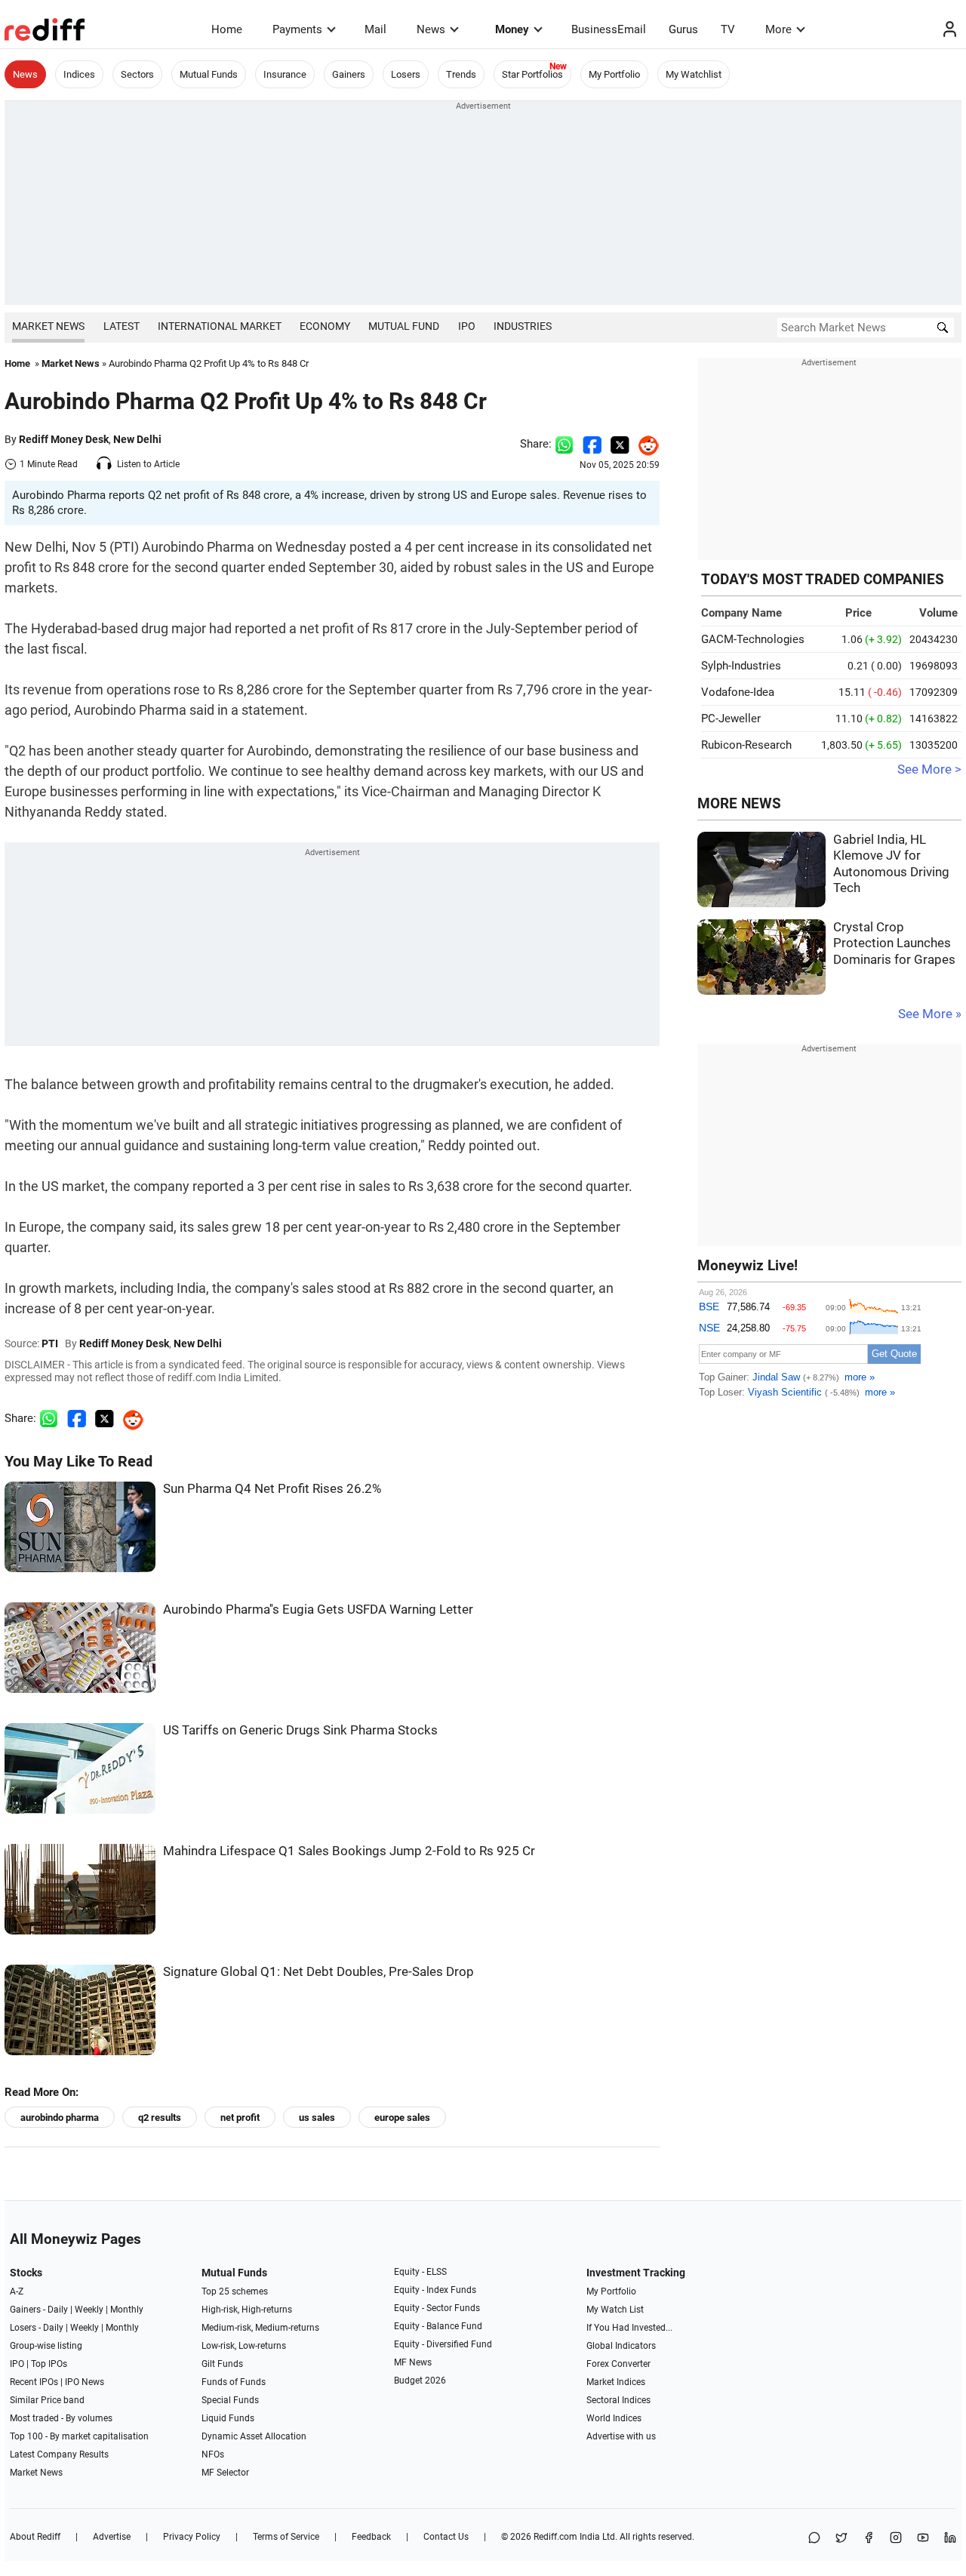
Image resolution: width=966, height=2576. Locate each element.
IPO (467, 326)
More (778, 29)
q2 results (160, 2117)
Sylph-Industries (741, 666)
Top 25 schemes (235, 2291)
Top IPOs (49, 2364)
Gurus (683, 29)
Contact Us (446, 2537)
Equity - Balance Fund (438, 2326)
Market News (48, 326)
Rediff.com (555, 2537)
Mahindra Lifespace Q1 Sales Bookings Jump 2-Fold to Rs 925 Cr (349, 1851)
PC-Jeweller (731, 719)
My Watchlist (694, 74)
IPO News (85, 2382)
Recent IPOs (34, 2382)
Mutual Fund (404, 326)
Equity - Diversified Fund (443, 2344)
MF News (413, 2362)
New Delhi (137, 439)
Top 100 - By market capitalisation (79, 2436)
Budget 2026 (420, 2381)
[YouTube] (923, 2539)
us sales (317, 2117)
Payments (297, 29)
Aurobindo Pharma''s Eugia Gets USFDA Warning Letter (318, 1610)
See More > (929, 769)
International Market (220, 326)
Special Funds (230, 2400)
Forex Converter (618, 2364)
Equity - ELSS (420, 2272)
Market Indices (616, 2382)
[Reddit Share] (645, 444)
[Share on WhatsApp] (814, 2539)
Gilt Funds (222, 2364)
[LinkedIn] (950, 2539)
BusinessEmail (609, 29)
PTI (50, 1343)
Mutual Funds (209, 74)
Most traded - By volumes (61, 2418)
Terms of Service (286, 2537)
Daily (58, 2310)
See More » (930, 1014)
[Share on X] (841, 2539)
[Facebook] (869, 2539)
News (431, 29)
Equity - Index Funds (435, 2290)
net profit (240, 2117)
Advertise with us (621, 2436)
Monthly (127, 2310)
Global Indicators (621, 2346)
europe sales (402, 2117)
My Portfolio (614, 74)
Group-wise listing (46, 2346)
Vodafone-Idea (738, 692)
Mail (375, 29)
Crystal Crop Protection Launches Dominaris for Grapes (894, 943)
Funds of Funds (234, 2382)
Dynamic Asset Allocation (254, 2436)
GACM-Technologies (753, 639)
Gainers (349, 74)
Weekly (89, 2310)
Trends (461, 74)
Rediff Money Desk (64, 439)
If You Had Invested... (629, 2328)
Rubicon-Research (746, 745)
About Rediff (35, 2537)
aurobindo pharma (60, 2117)
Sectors (137, 74)
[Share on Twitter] (620, 444)
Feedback (371, 2537)
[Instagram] (896, 2539)
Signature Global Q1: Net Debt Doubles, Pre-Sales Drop (318, 1972)
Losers (406, 74)
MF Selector (225, 2473)
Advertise (112, 2537)
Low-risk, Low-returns (244, 2346)
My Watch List (615, 2310)
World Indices (614, 2418)
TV (728, 29)
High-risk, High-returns (247, 2310)
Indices (79, 74)
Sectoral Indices (618, 2400)
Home (227, 29)
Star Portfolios (532, 74)
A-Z (17, 2291)
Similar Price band (47, 2400)
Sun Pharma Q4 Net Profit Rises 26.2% (272, 1489)
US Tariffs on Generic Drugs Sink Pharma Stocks (300, 1730)
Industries (523, 326)
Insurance (285, 74)
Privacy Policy (192, 2537)
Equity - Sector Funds (437, 2308)
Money (512, 29)
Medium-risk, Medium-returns (260, 2328)
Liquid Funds (228, 2418)
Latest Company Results (59, 2454)
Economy (325, 326)
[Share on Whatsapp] (564, 444)
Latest (122, 326)
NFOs (213, 2454)
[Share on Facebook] (592, 444)
